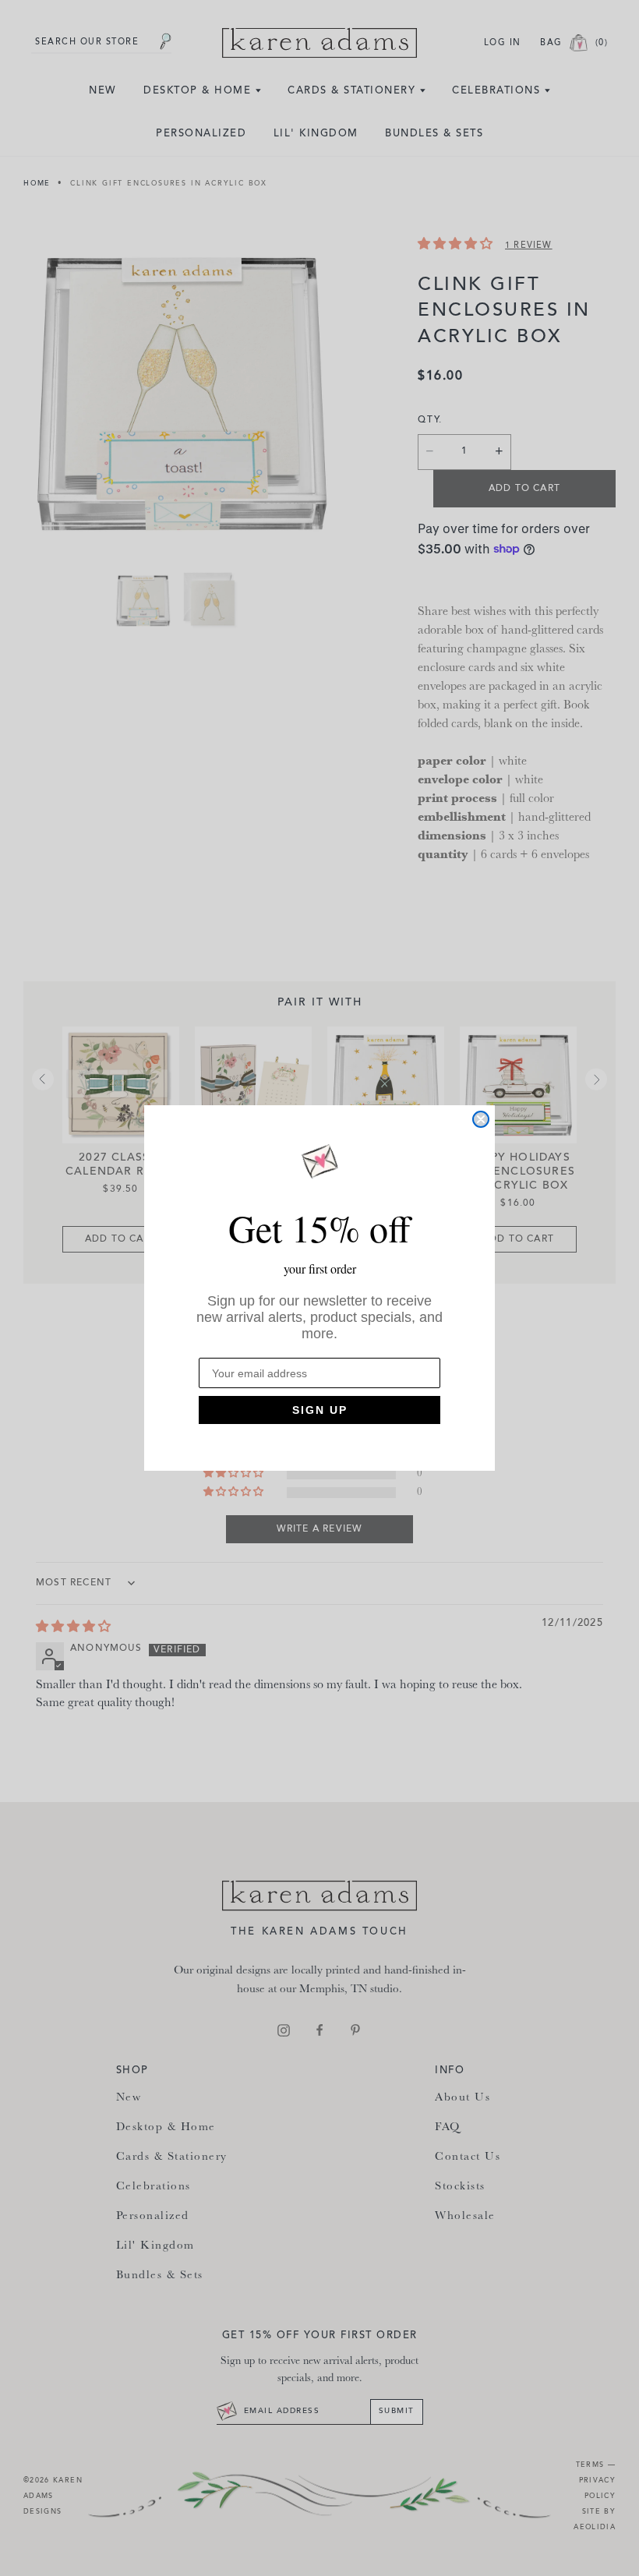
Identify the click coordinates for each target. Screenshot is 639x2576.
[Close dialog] (481, 1119)
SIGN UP (320, 1410)
